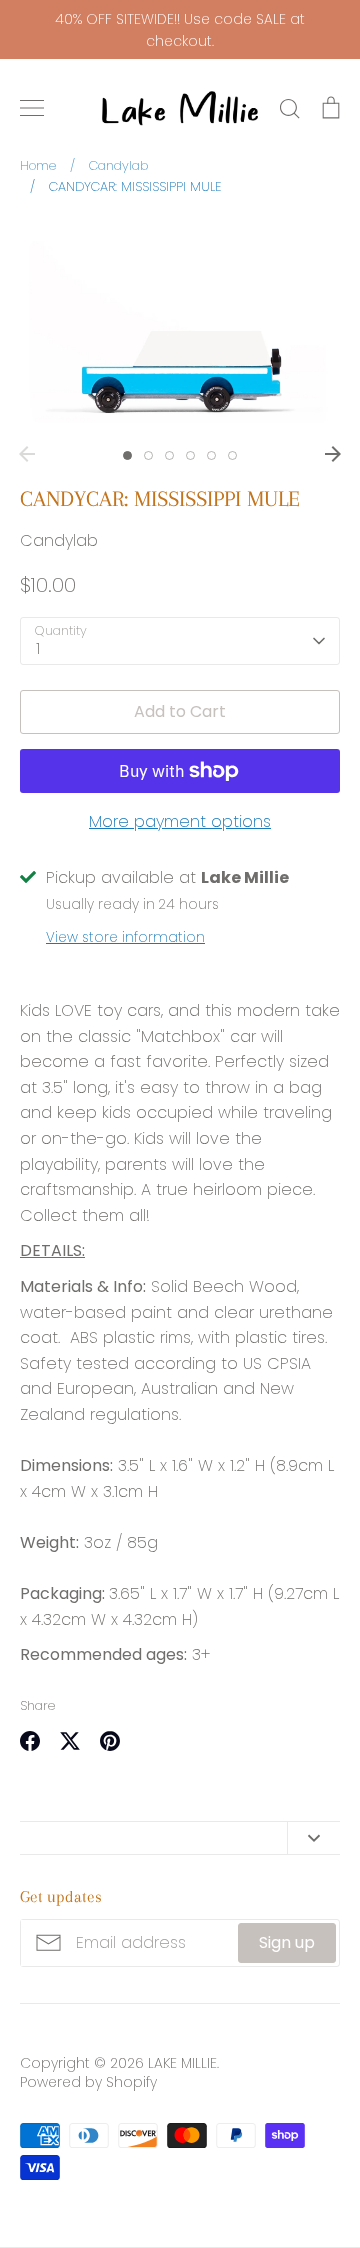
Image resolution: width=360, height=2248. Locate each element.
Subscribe (272, 2179)
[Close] (325, 1711)
